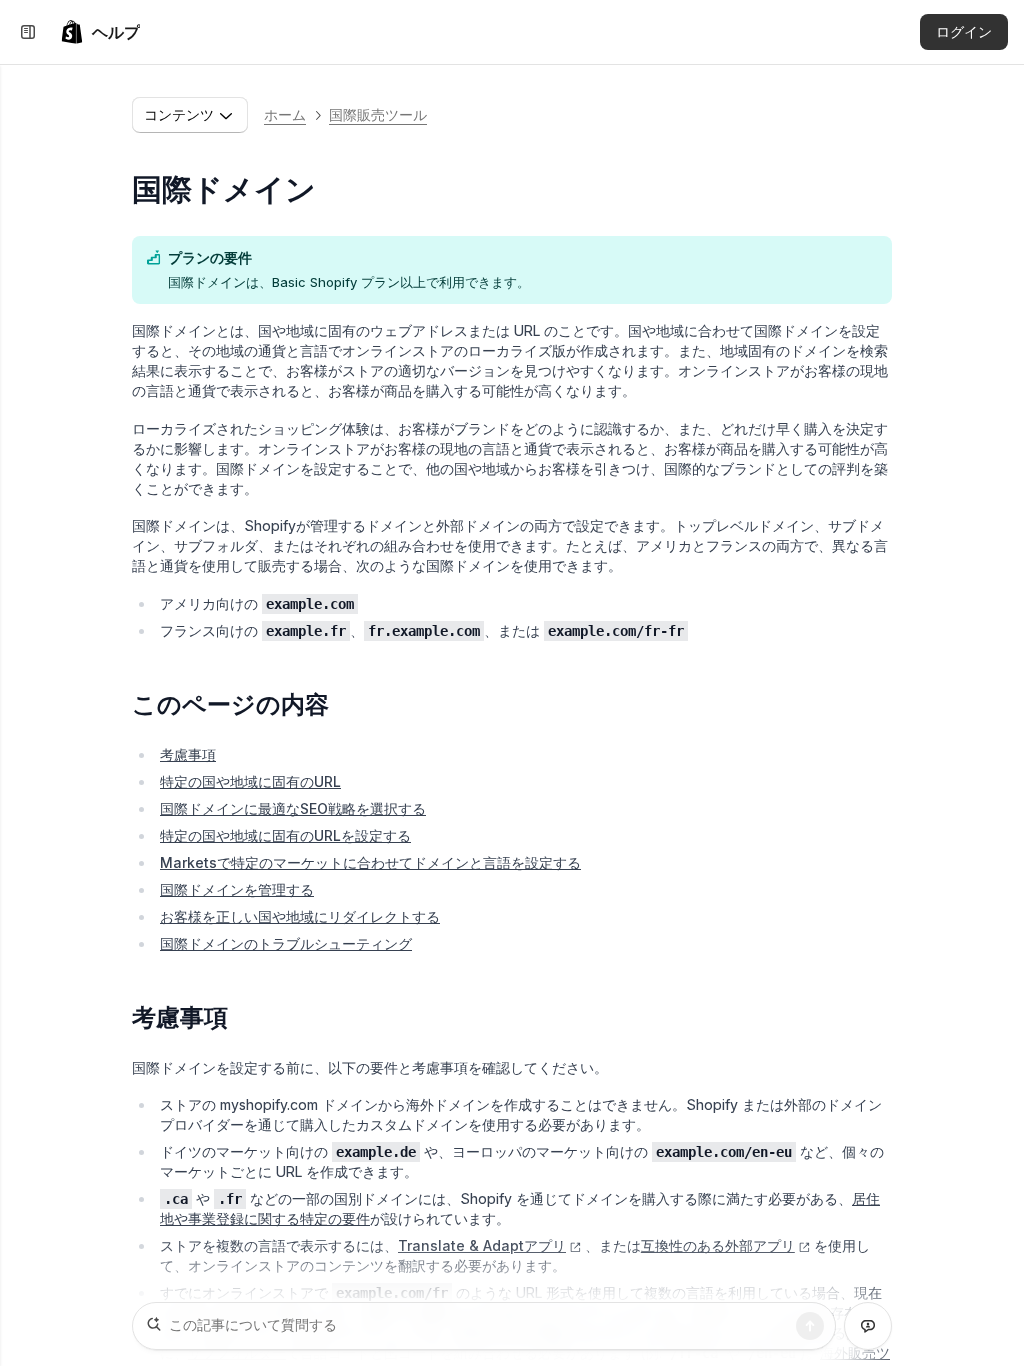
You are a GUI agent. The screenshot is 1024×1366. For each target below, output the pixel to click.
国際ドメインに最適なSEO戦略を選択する (293, 808)
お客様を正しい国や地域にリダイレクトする (300, 916)
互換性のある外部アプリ (718, 1245)
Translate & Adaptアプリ (482, 1245)
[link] (100, 32)
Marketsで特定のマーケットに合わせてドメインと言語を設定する (370, 862)
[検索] (810, 1326)
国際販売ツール (378, 114)
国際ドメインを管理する (237, 889)
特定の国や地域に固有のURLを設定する (285, 835)
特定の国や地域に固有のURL (250, 781)
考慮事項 (188, 754)
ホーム (285, 114)
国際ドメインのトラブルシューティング (286, 943)
